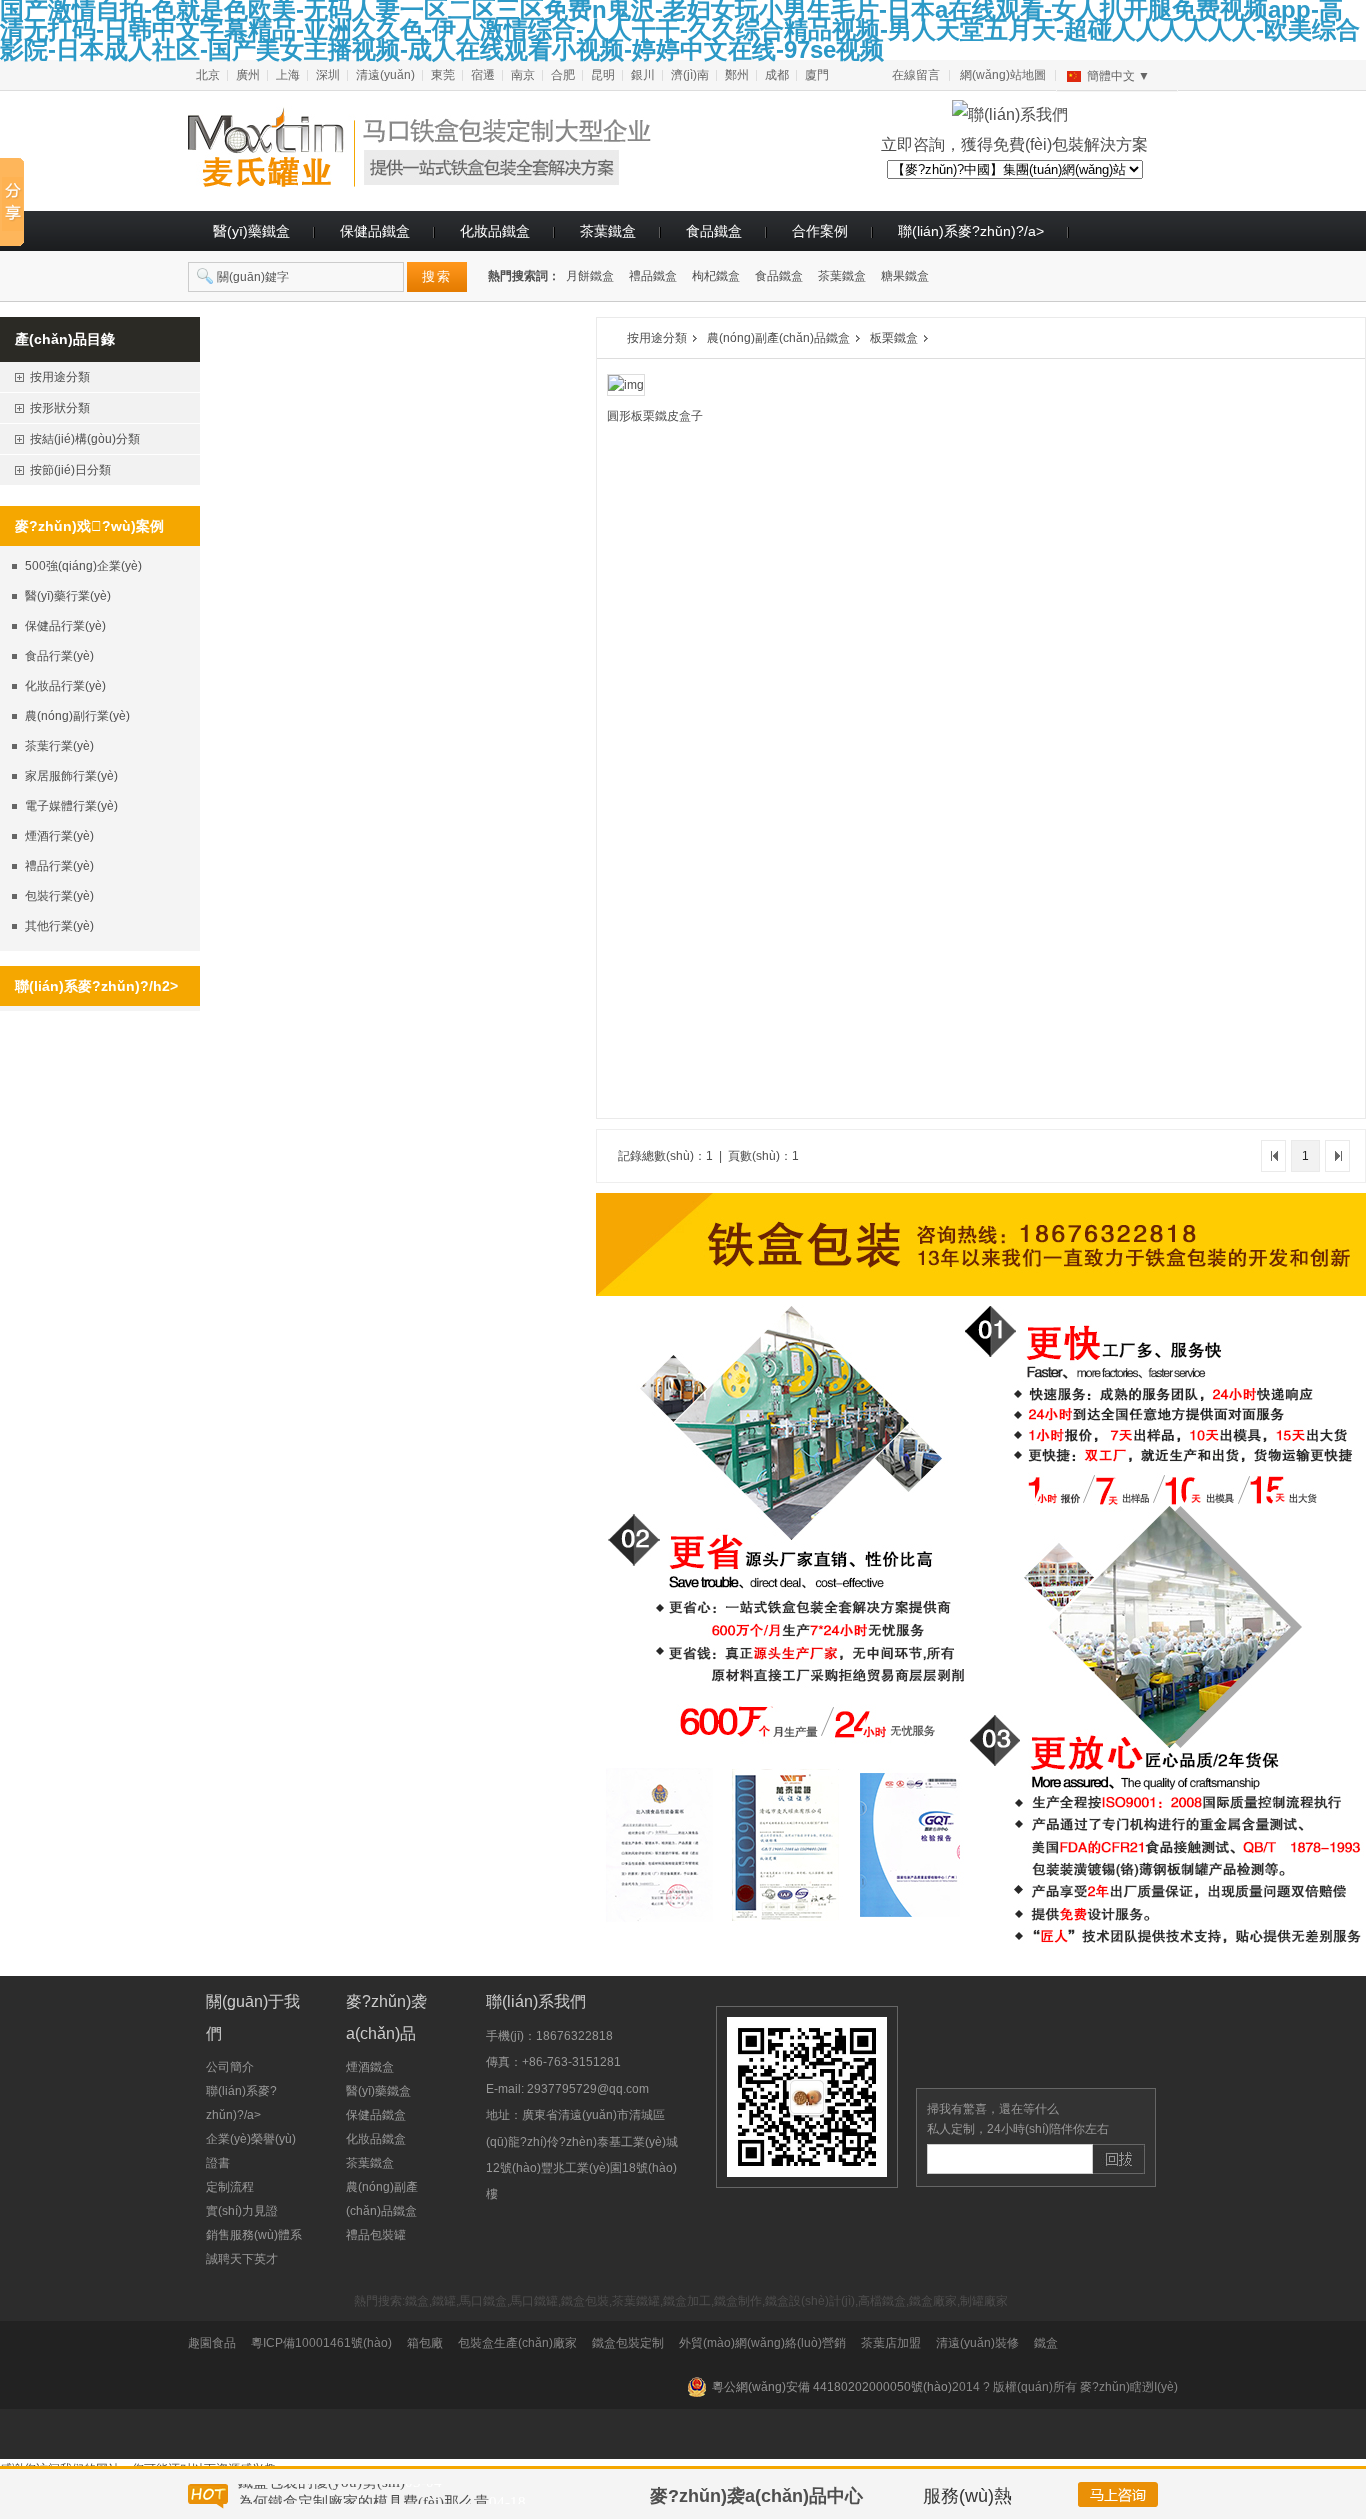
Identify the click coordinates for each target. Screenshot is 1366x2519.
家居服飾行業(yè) (71, 776)
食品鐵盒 (714, 231)
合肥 (563, 75)
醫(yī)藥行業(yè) (68, 596)
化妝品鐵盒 (495, 231)
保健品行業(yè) (65, 626)
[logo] (443, 178)
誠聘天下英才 (242, 2259)
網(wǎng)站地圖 (1003, 75)
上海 (288, 75)
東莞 (443, 75)
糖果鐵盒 (905, 276)
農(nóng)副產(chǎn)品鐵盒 (778, 338)
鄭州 (737, 75)
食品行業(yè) (59, 656)
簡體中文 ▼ (1118, 76)
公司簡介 (230, 2067)
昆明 (603, 75)
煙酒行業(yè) (59, 836)
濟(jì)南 (690, 75)
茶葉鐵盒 (608, 231)
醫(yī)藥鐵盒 (251, 231)
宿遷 (483, 75)
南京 (523, 75)
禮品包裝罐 (376, 2235)
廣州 (248, 75)
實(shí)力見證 (242, 2211)
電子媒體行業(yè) (71, 806)
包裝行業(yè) (59, 896)
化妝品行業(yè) (65, 686)
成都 (777, 75)
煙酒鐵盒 (370, 2067)
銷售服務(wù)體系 (254, 2235)
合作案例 (820, 231)
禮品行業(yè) (59, 866)
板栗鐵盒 (894, 338)
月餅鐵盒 (590, 276)
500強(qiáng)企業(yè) (83, 566)
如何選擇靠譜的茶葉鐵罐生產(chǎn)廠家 (370, 2494)
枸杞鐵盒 (716, 276)
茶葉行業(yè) (59, 746)
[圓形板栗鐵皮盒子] (626, 384)
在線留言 (916, 75)
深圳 (328, 75)
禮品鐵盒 (653, 276)
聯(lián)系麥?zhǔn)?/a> (971, 231)
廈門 (817, 75)
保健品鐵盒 (375, 231)
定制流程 (230, 2187)
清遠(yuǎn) (385, 75)
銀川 (643, 75)
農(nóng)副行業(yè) (77, 716)
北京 (208, 75)
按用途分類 (657, 338)
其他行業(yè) (59, 926)
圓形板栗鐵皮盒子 (655, 416)
